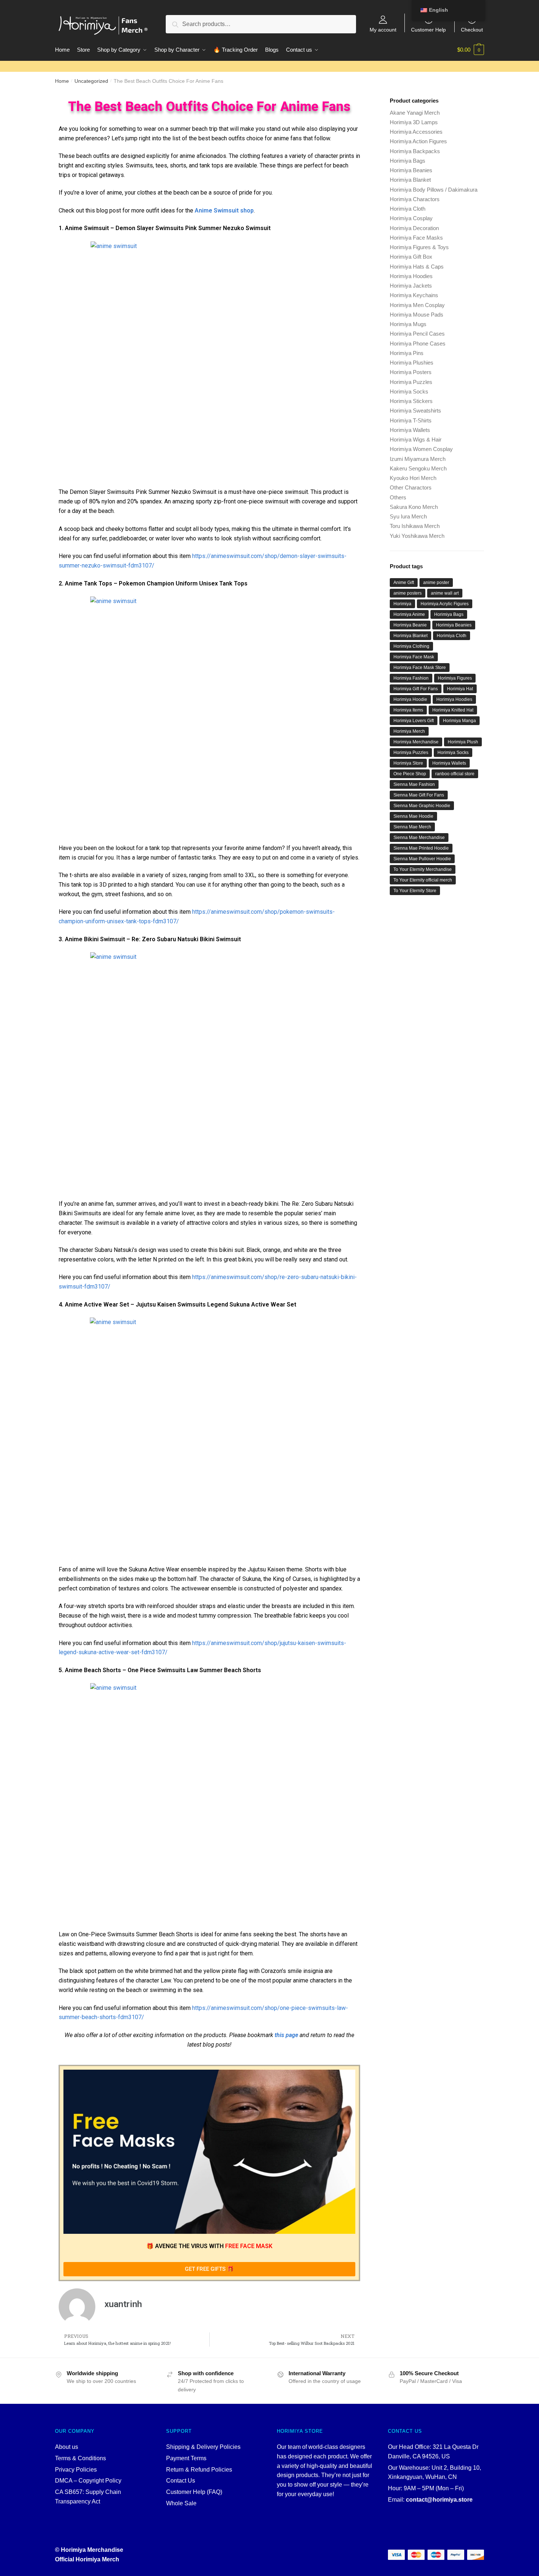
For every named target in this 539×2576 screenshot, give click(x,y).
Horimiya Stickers (411, 401)
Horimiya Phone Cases (418, 343)
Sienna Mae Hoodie (413, 816)
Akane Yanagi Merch (415, 113)
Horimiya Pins (407, 353)
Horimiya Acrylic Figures (445, 604)
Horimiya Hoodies (411, 276)
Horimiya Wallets (410, 430)
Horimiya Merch (409, 731)
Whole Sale (181, 2503)
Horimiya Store (408, 763)
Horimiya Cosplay (411, 218)
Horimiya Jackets (411, 286)
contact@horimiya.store (439, 2500)
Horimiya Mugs (408, 324)
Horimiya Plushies (412, 363)
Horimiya (402, 604)
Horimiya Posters (411, 372)
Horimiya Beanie (410, 625)
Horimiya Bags (408, 161)
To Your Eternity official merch (423, 880)
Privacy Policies (76, 2470)
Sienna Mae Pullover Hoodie (422, 859)
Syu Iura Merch (408, 516)
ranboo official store (455, 774)
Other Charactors (411, 487)
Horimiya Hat (460, 689)
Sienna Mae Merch (412, 827)
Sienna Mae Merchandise (419, 838)
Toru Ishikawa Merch (415, 526)
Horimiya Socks (409, 391)
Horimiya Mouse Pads (417, 315)
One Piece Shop (410, 774)
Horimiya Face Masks (416, 238)
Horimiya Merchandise (416, 742)
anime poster (436, 583)
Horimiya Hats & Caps (417, 267)
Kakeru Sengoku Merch (418, 468)
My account (383, 29)
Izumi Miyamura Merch (418, 459)
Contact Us (181, 2481)
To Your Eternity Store (415, 891)
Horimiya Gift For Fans (416, 689)
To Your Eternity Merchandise (423, 869)
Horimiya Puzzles (411, 382)
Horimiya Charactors (415, 199)
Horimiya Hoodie (410, 699)
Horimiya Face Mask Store (420, 668)
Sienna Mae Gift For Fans (419, 795)
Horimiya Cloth (408, 209)
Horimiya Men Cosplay (417, 305)
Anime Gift (404, 583)
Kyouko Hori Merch (413, 478)
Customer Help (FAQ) (194, 2492)
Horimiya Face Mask (414, 657)
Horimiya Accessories (416, 132)
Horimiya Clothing (411, 646)
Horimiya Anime (409, 614)
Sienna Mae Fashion (414, 784)
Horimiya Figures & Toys (419, 247)
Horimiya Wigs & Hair (416, 439)
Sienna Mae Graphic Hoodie (422, 806)
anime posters (408, 593)
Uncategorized (91, 81)
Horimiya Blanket (410, 180)
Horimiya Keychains (414, 295)
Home (62, 81)
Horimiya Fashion (411, 678)
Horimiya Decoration (414, 228)
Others (398, 497)
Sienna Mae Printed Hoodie (421, 848)
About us (67, 2447)
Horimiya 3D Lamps (414, 122)
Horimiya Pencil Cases (417, 334)
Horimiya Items (408, 710)
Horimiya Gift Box (411, 257)
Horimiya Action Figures (418, 141)
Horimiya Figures (455, 678)
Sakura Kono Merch (414, 507)
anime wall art (445, 593)
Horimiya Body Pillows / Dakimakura (434, 190)
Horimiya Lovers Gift (414, 721)
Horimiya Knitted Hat (453, 710)
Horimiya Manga (459, 721)
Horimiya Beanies (411, 170)
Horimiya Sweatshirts (415, 411)
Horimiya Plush (463, 742)
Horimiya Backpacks (415, 151)
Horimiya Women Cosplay (421, 449)
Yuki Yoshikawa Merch (417, 536)
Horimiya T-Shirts (411, 420)
